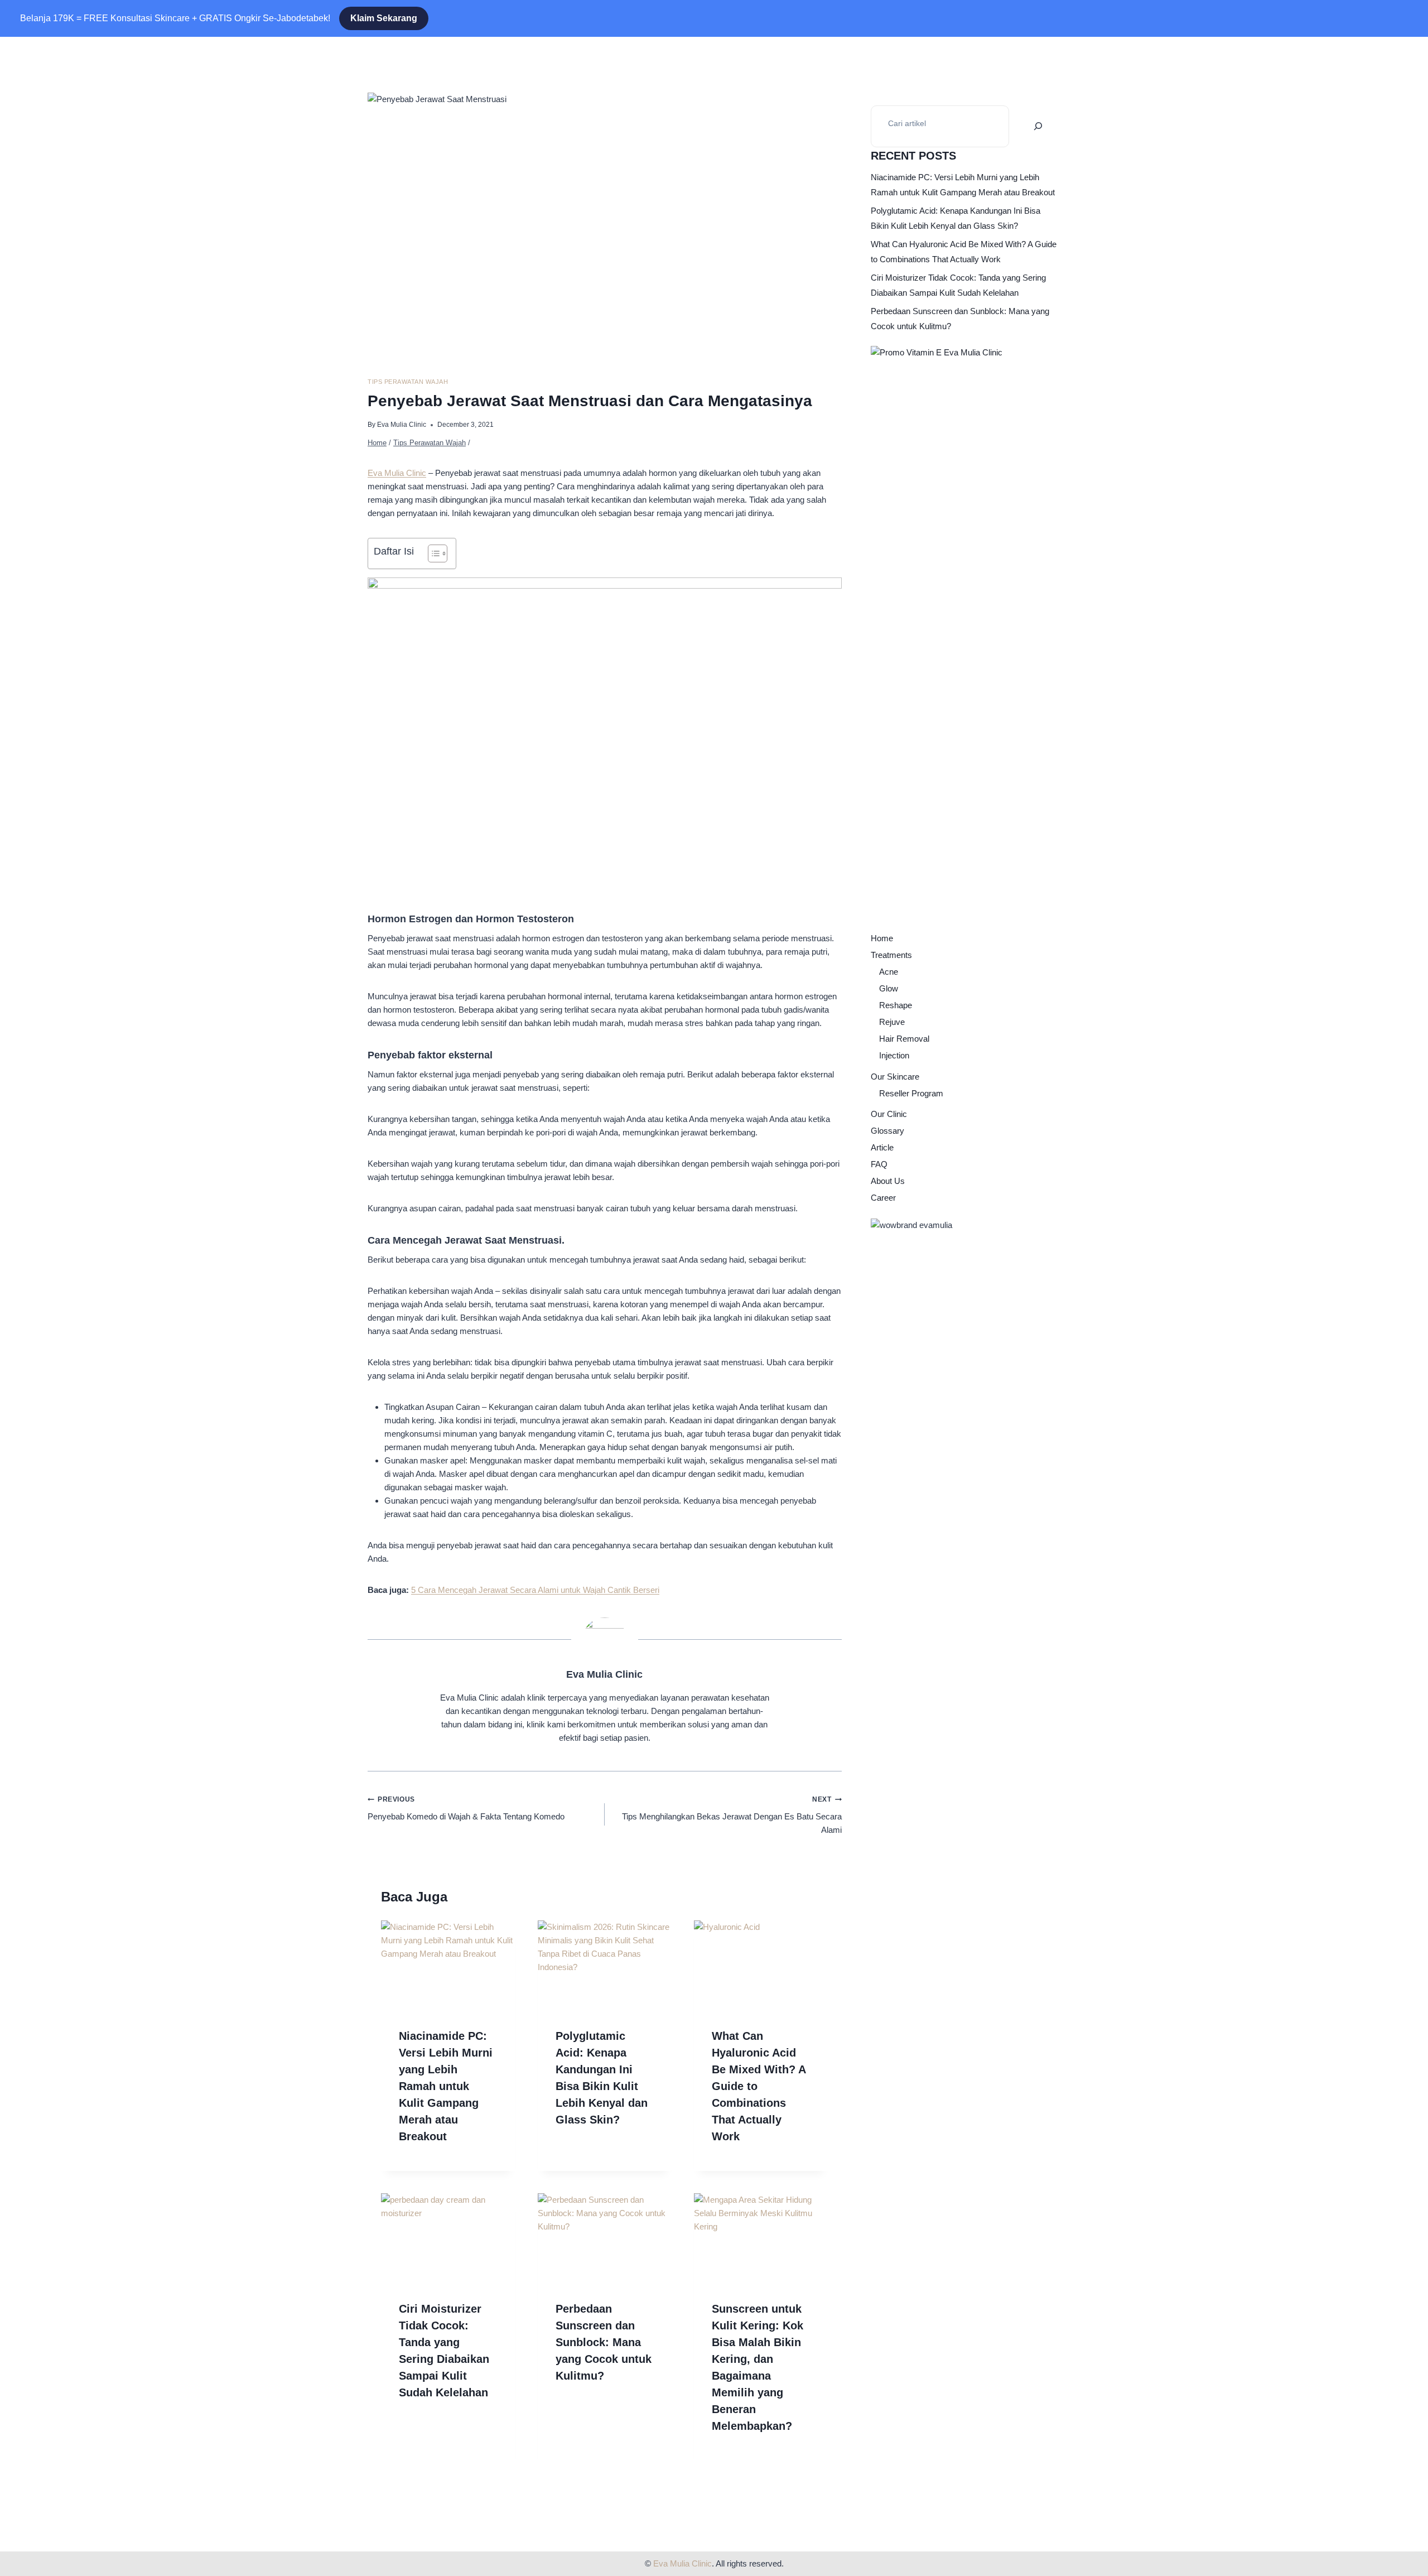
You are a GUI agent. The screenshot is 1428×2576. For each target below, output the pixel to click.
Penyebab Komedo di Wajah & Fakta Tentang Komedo (466, 1808)
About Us (888, 1181)
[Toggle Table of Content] (432, 553)
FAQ (879, 1164)
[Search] (1038, 126)
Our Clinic (889, 1114)
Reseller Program (911, 1093)
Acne (889, 972)
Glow (889, 988)
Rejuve (892, 1022)
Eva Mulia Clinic (402, 425)
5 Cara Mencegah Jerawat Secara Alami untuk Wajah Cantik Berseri (535, 1590)
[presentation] (448, 1965)
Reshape (896, 1005)
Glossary (887, 1131)
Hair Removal (904, 1039)
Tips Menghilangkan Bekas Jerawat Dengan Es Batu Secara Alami (732, 1815)
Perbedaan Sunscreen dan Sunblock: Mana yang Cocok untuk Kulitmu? (604, 2342)
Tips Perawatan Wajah (408, 382)
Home (882, 938)
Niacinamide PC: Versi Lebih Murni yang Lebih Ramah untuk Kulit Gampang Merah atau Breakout (446, 2086)
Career (883, 1198)
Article (882, 1147)
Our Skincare (895, 1077)
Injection (894, 1055)
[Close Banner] (25, 18)
